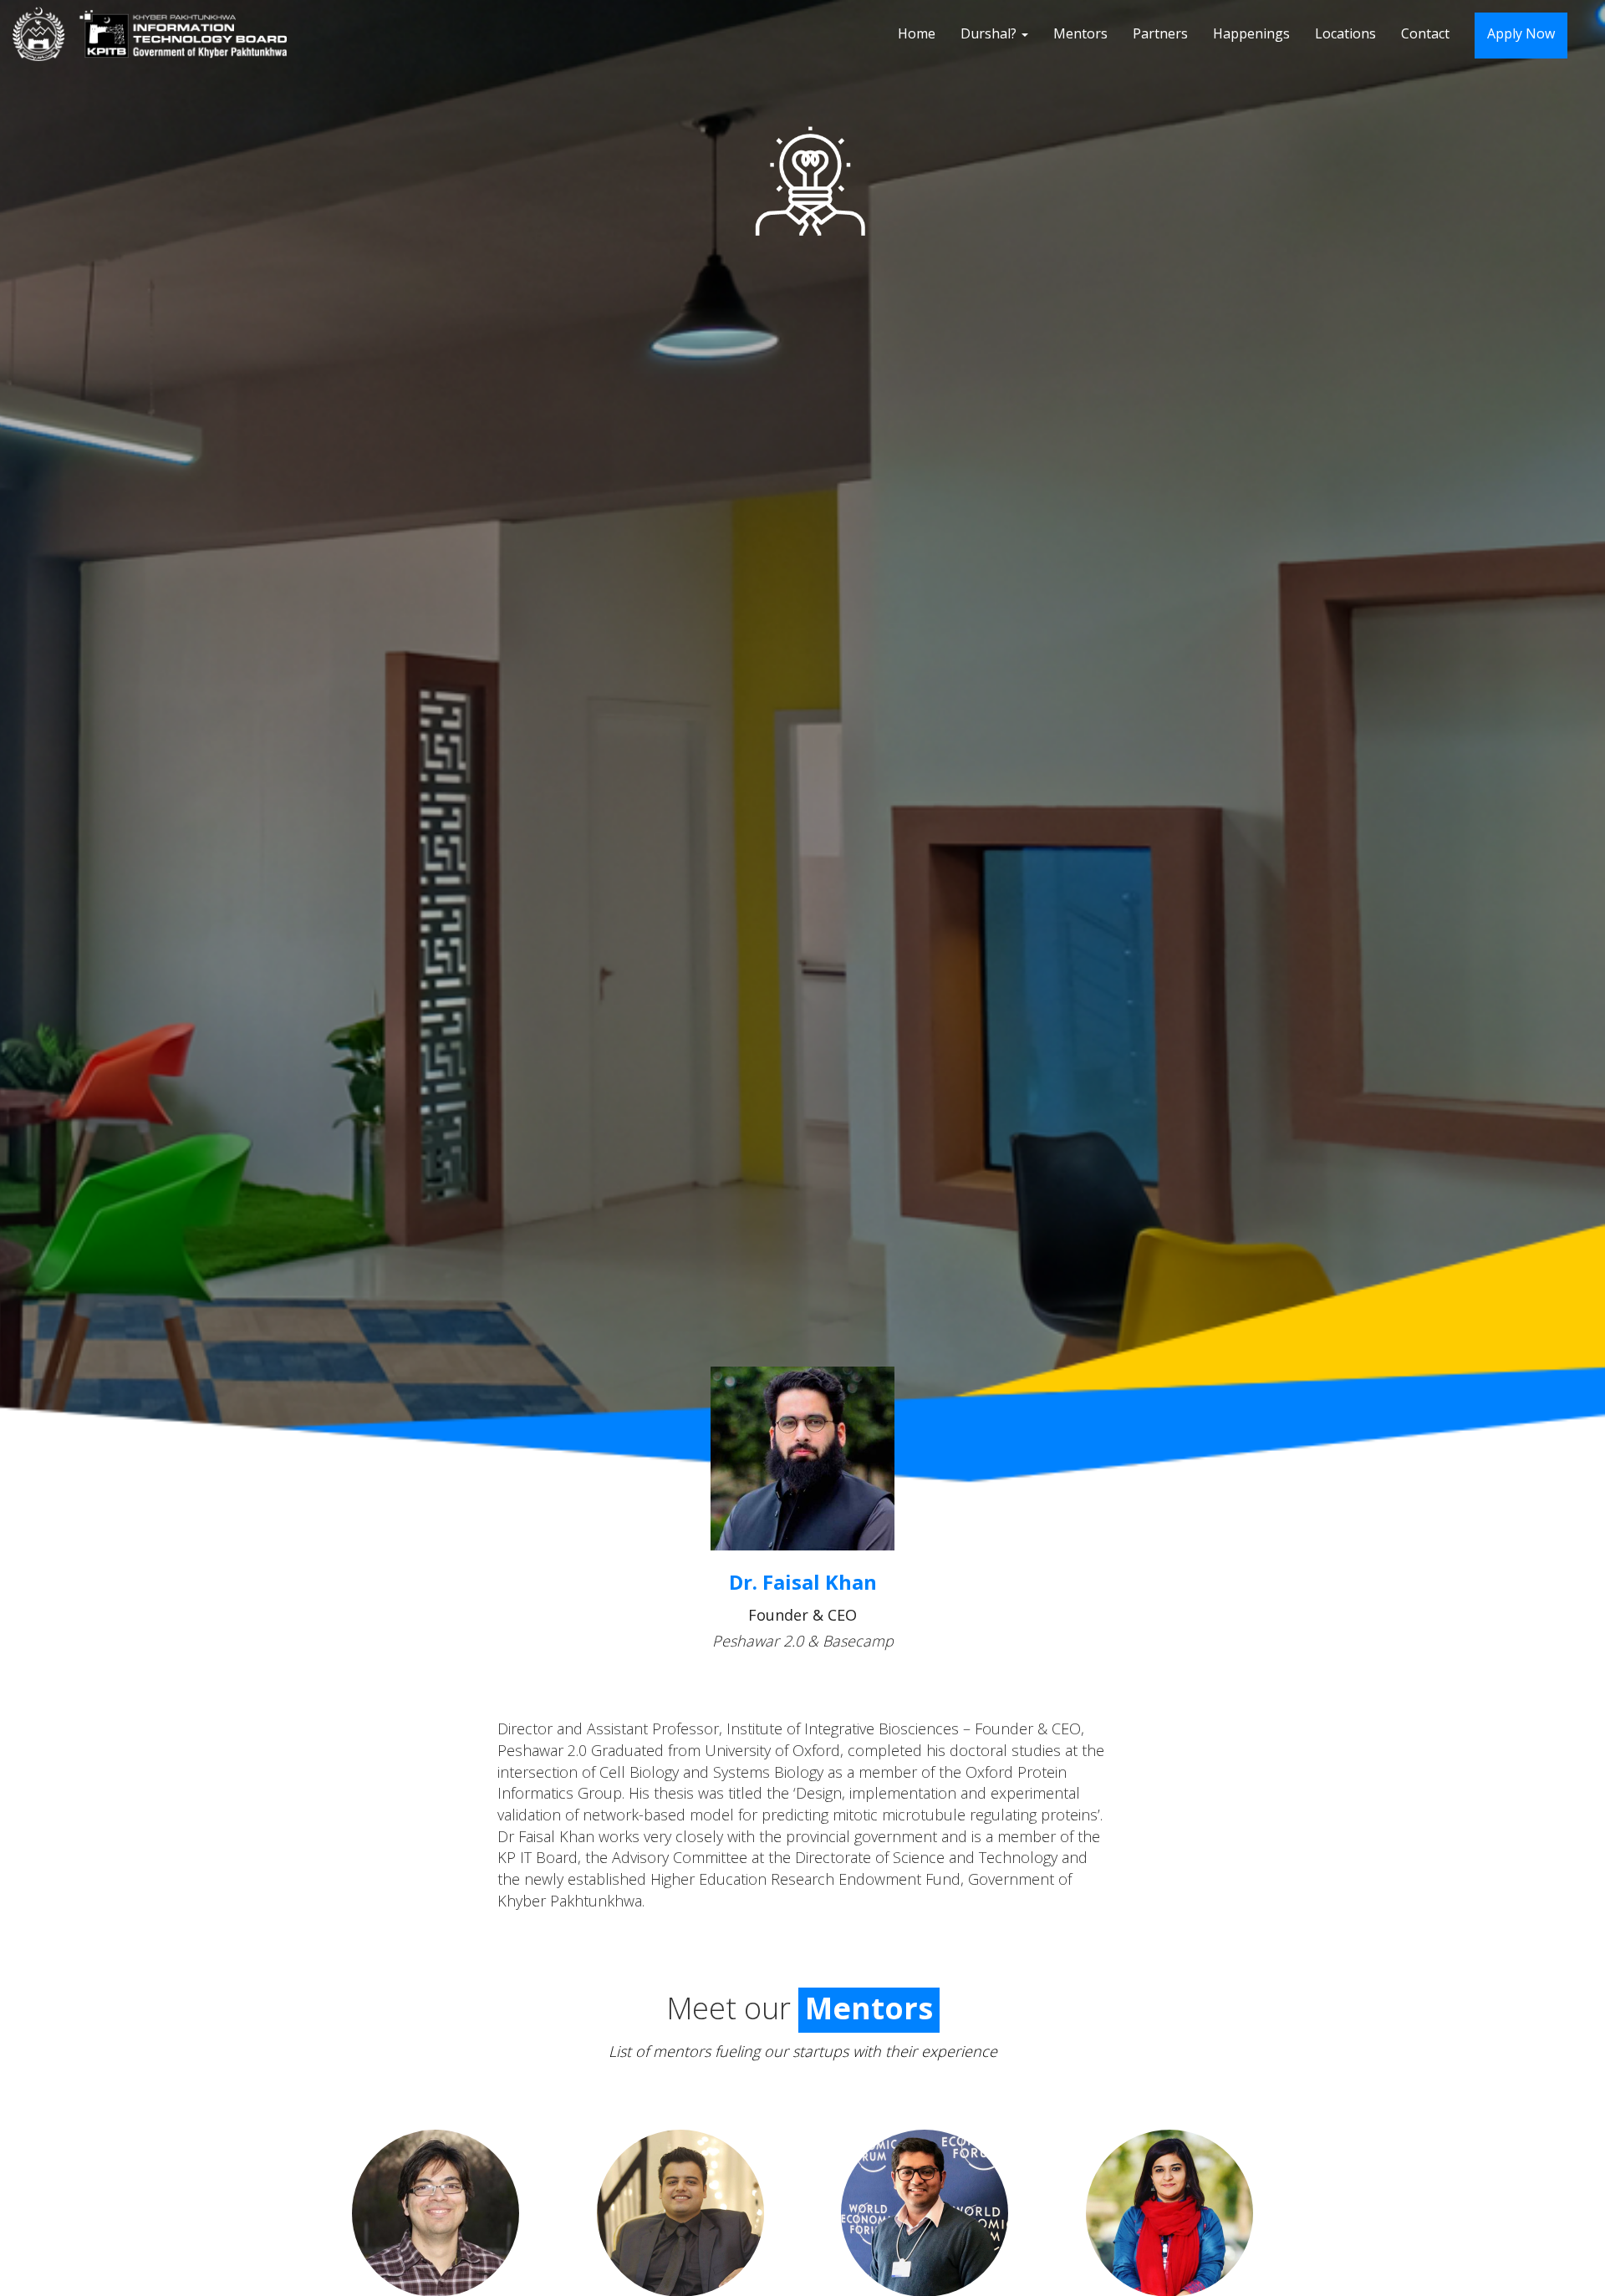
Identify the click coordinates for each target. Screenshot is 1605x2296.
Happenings (1251, 33)
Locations (1345, 33)
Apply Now (1521, 33)
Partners (1160, 33)
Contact (1425, 33)
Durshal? (990, 33)
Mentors (1080, 33)
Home (917, 33)
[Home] (156, 34)
